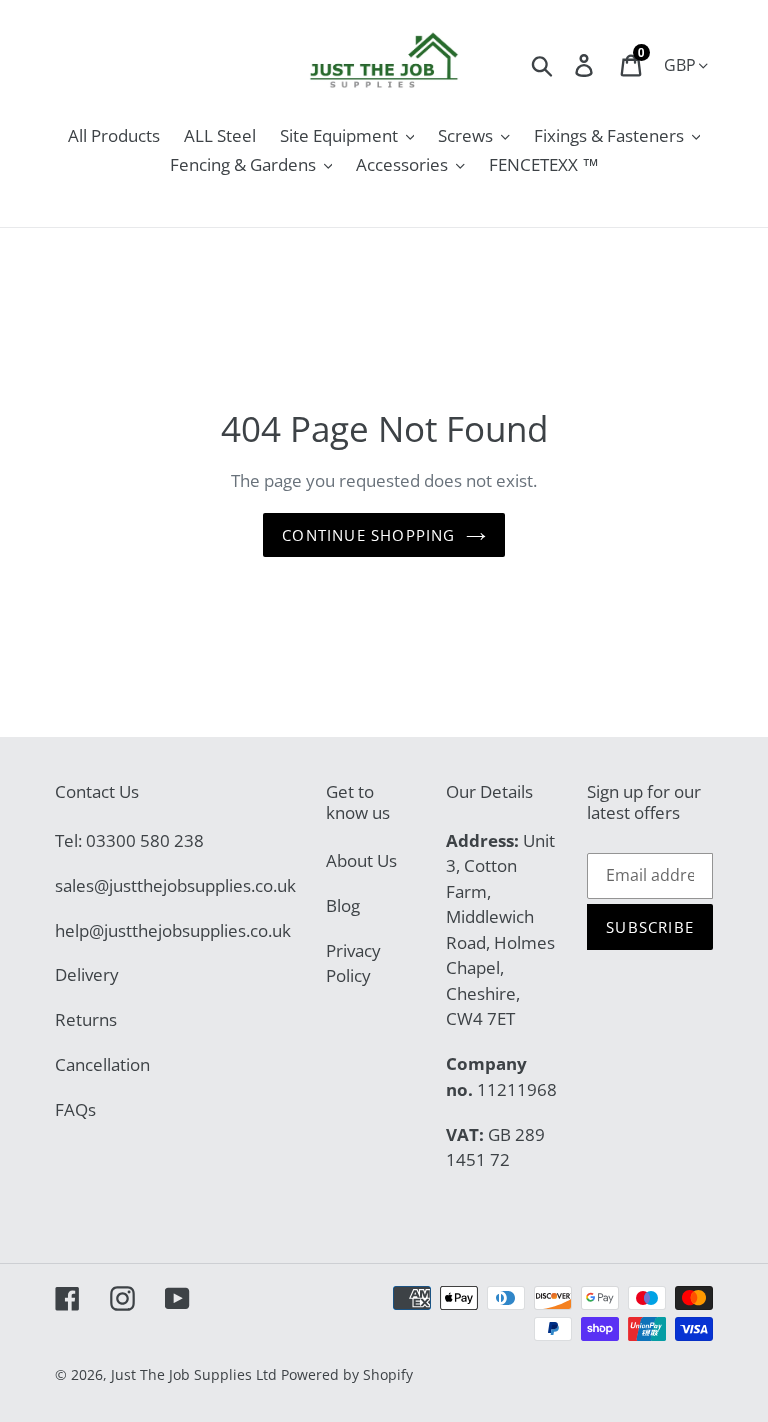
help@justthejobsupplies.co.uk (173, 930)
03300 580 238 (145, 840)
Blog (343, 905)
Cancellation (102, 1064)
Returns (86, 1019)
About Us (361, 860)
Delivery (87, 974)
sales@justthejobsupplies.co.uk (175, 885)
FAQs (75, 1109)
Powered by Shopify (347, 1374)
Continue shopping (368, 535)
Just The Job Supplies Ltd (194, 1374)
